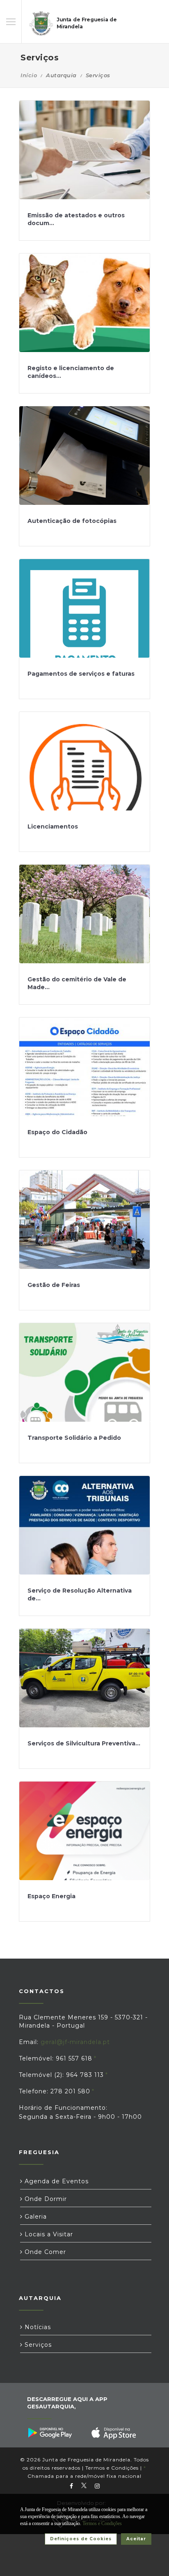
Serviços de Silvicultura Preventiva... (84, 1743)
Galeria (35, 2217)
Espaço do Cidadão (57, 1132)
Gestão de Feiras (54, 1285)
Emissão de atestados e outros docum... (76, 219)
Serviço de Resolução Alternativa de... (80, 1595)
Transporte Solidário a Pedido (74, 1438)
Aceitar (136, 2539)
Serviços (37, 2345)
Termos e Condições (112, 2468)
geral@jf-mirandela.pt (75, 2042)
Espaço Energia (51, 1896)
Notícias (37, 2327)
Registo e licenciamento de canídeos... (71, 372)
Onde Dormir (45, 2199)
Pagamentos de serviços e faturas (81, 674)
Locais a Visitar (48, 2234)
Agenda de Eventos (56, 2181)
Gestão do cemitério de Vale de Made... (77, 983)
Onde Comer (44, 2252)
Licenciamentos (53, 826)
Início (29, 75)
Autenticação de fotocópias (72, 521)
